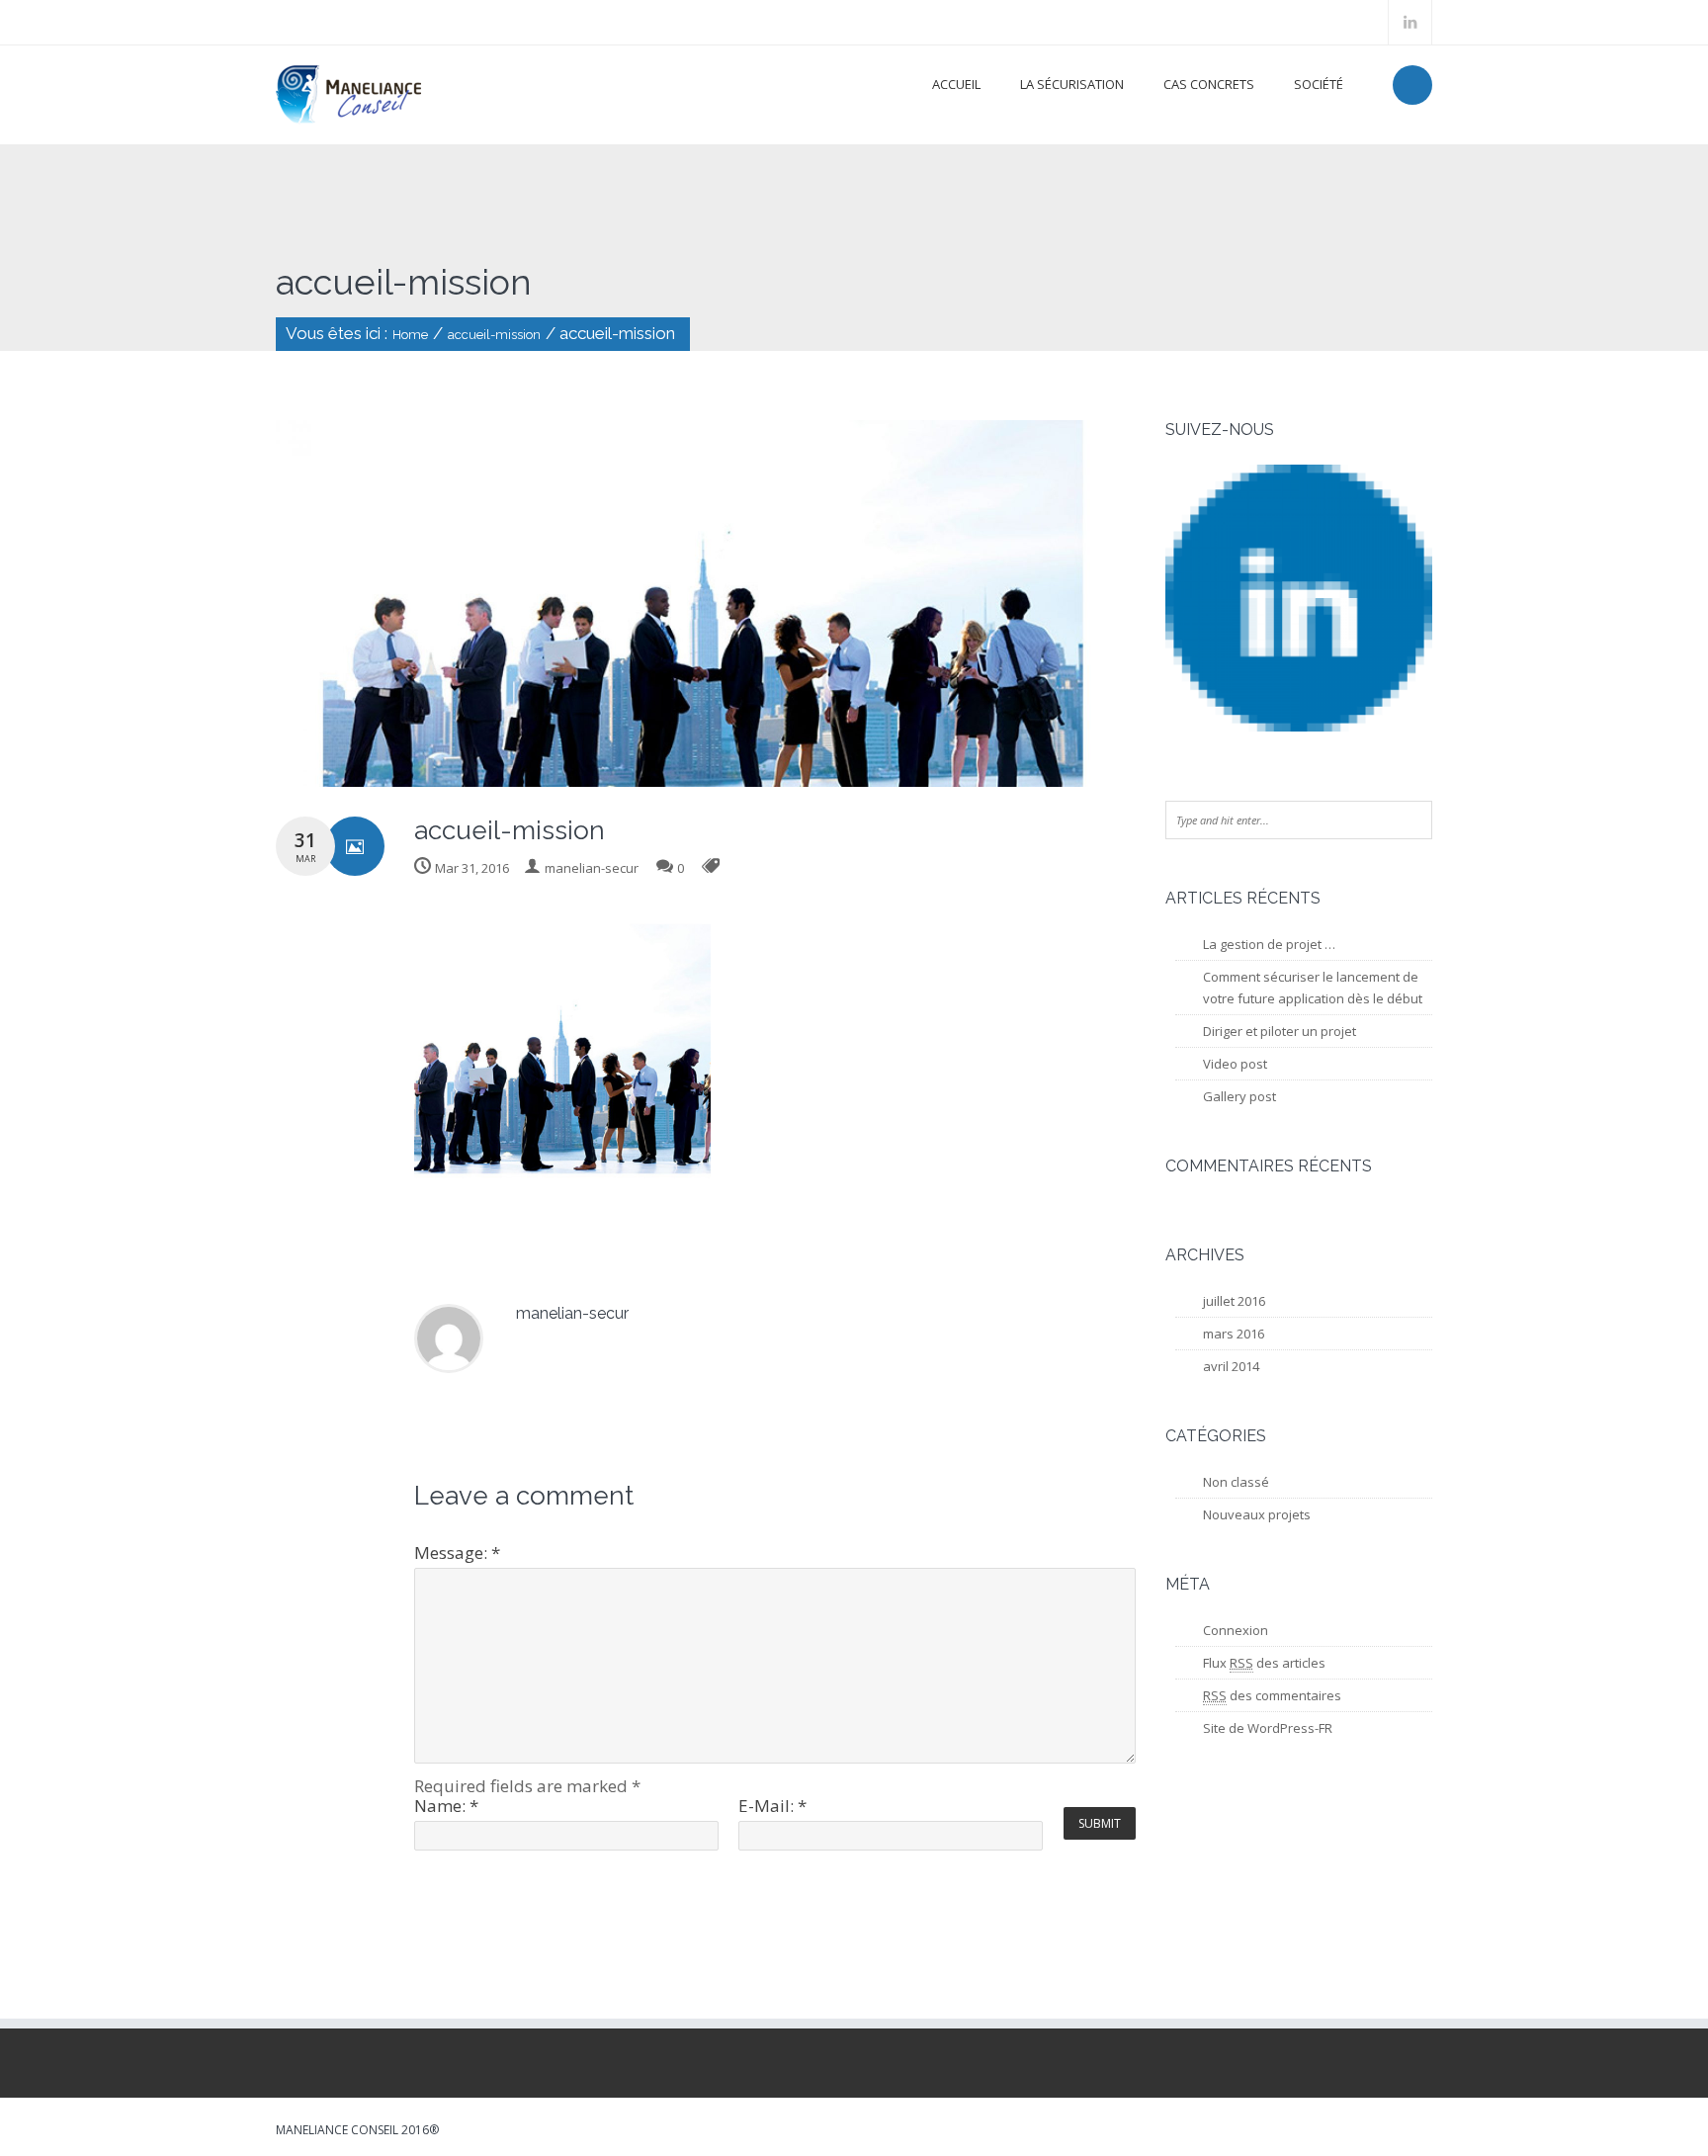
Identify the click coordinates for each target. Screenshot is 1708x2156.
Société (1319, 84)
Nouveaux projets (1257, 1514)
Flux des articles (1264, 1663)
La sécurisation (1072, 84)
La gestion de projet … (1269, 944)
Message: (457, 1552)
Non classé (1236, 1482)
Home (410, 335)
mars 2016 (1234, 1334)
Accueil (956, 84)
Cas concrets (1209, 84)
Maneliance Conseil (337, 2130)
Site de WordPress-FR (1268, 1728)
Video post (1235, 1064)
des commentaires (1272, 1695)
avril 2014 (1231, 1366)
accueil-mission (494, 335)
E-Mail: (772, 1806)
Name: (446, 1806)
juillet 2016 (1234, 1301)
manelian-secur (592, 868)
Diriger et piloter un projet (1280, 1031)
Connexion (1236, 1630)
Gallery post (1239, 1096)
